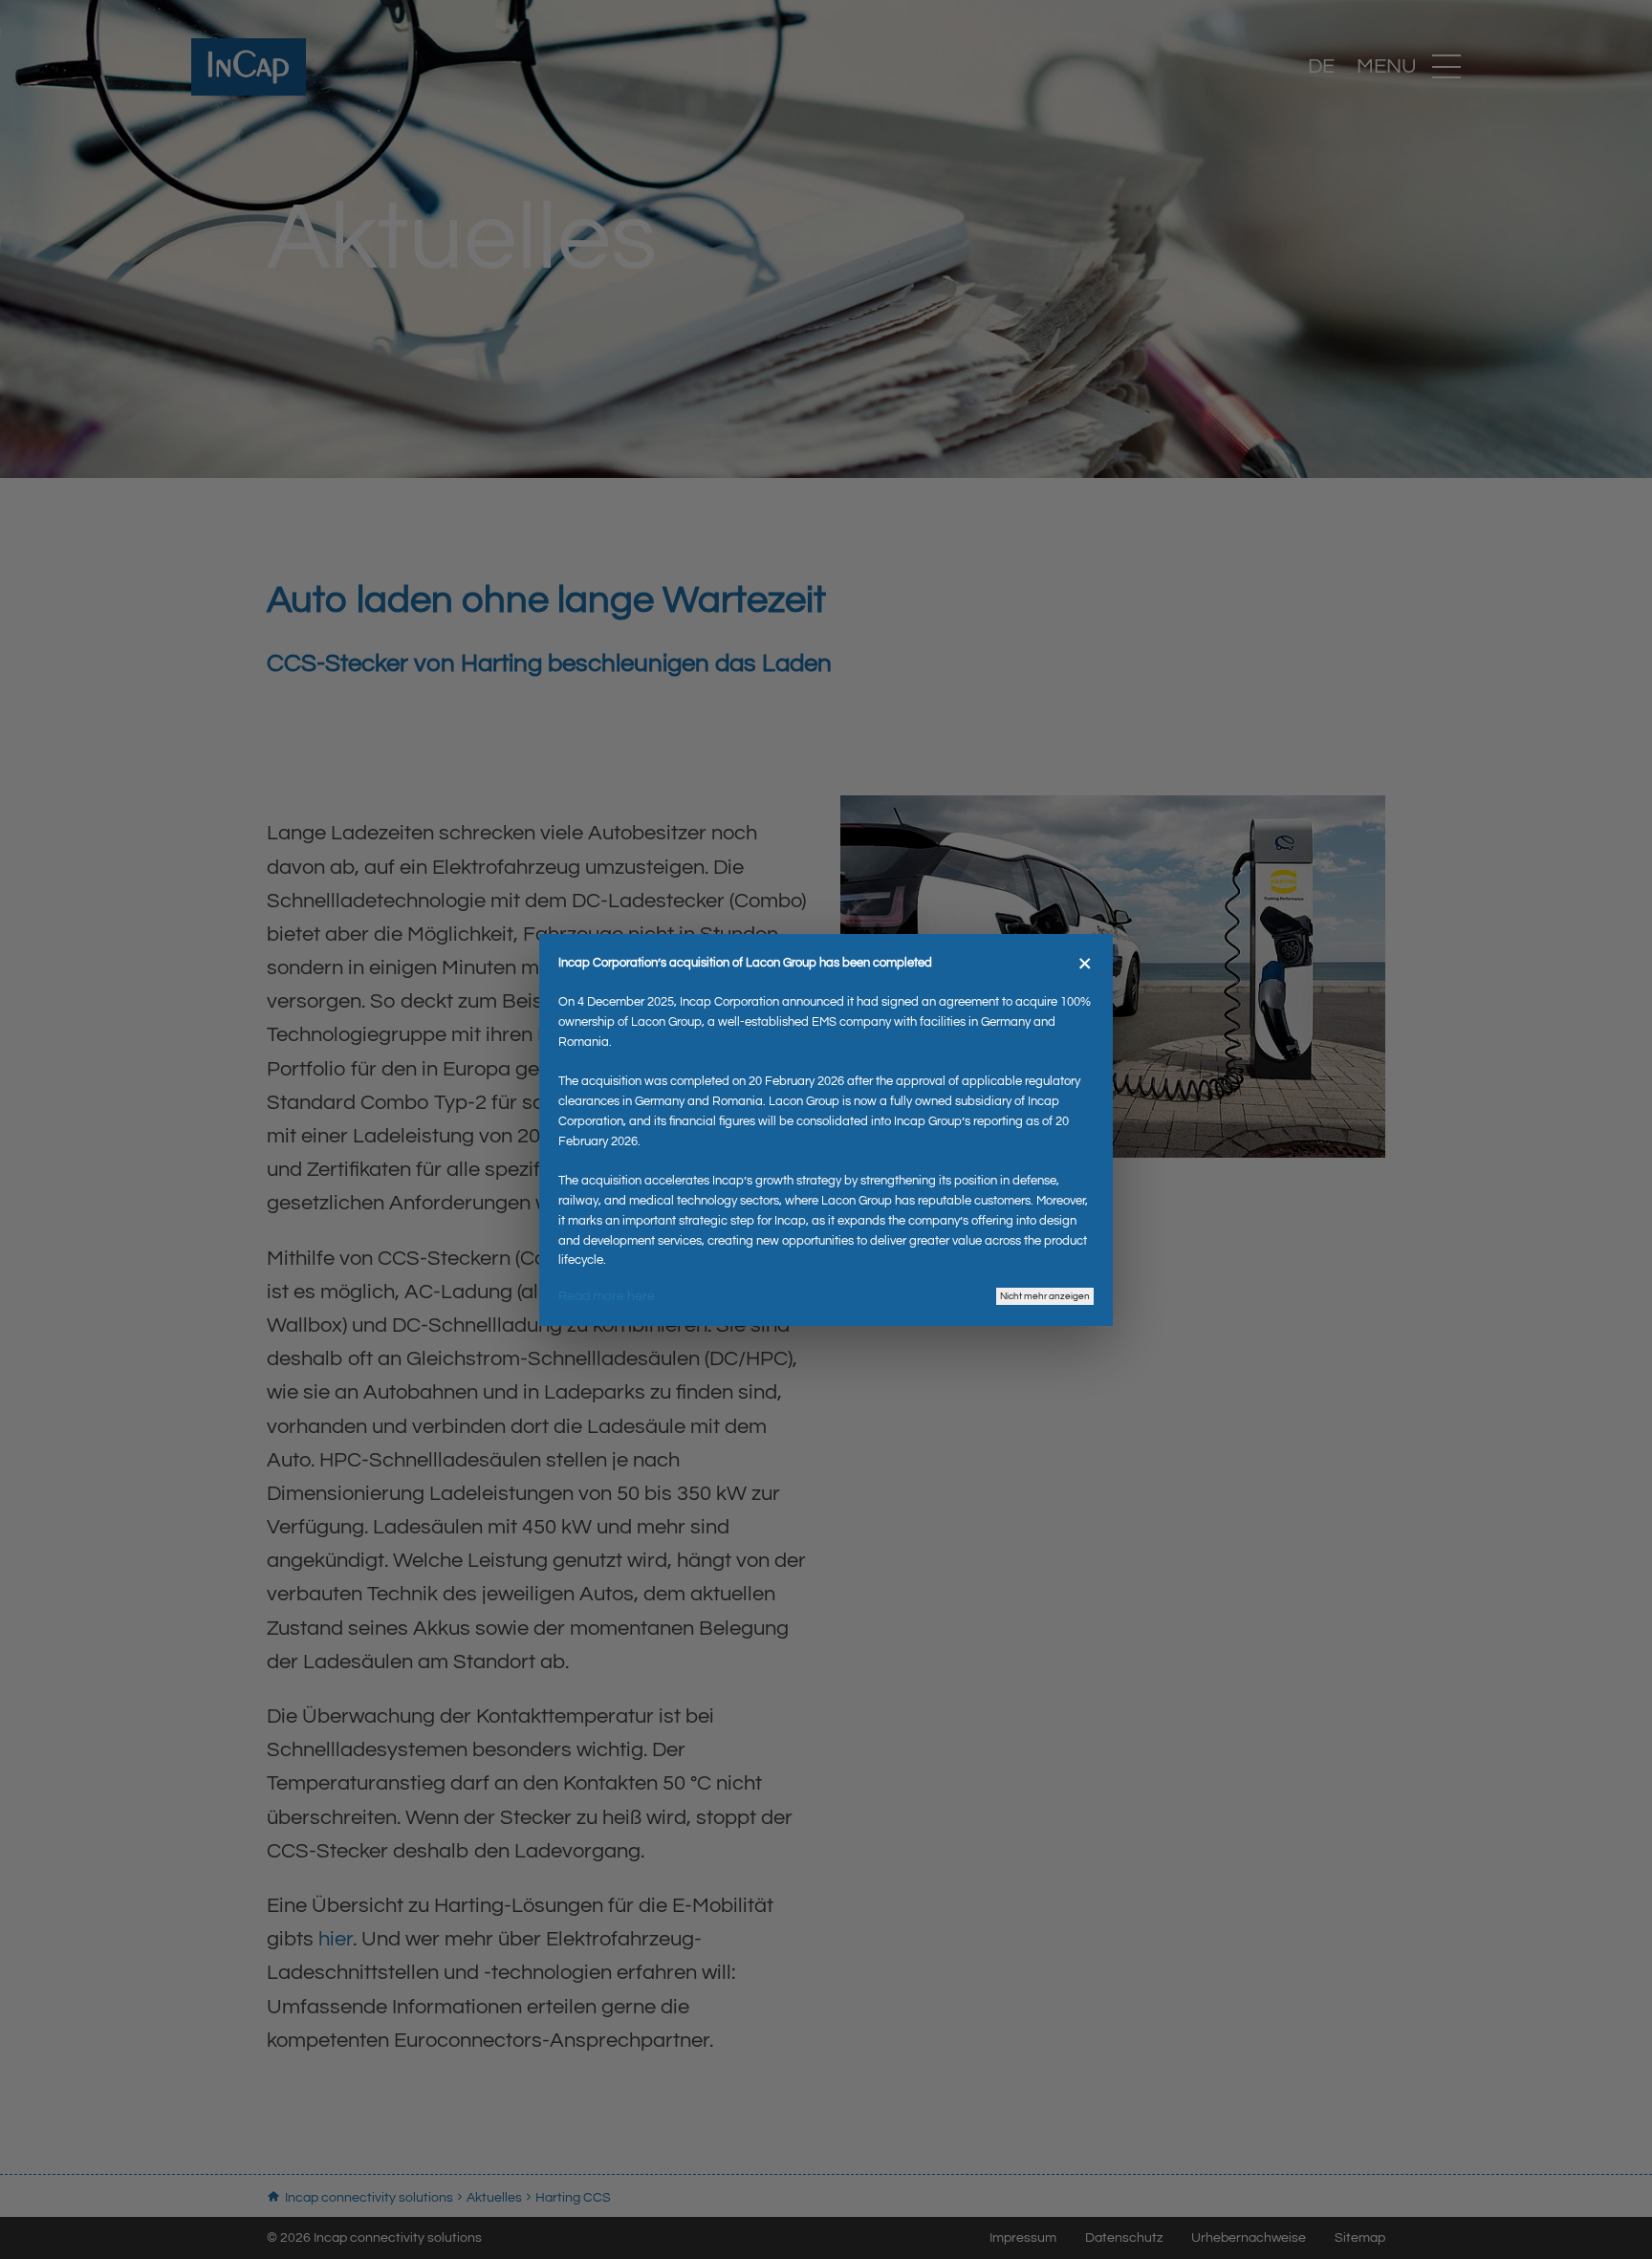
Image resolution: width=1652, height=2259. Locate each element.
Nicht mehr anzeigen (1045, 1296)
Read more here (607, 1296)
